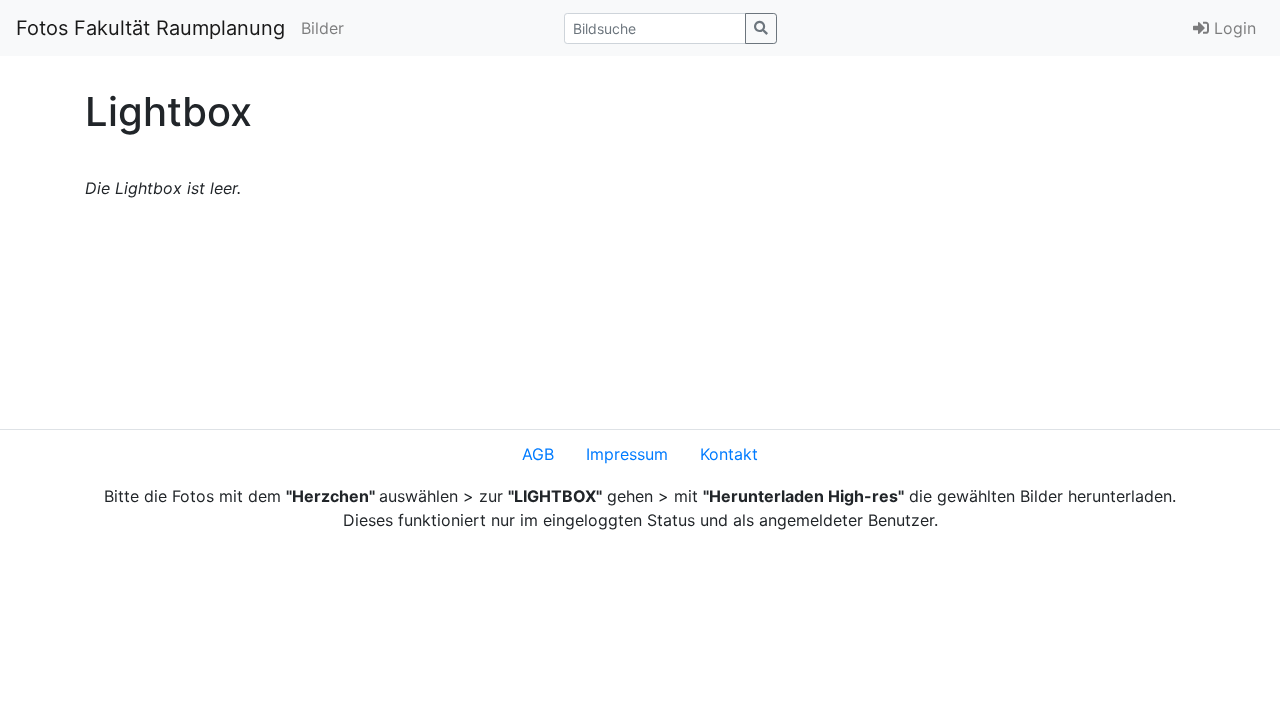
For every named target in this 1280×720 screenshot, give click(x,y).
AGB (538, 454)
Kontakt (729, 454)
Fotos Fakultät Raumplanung (150, 28)
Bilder (322, 28)
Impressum (627, 454)
